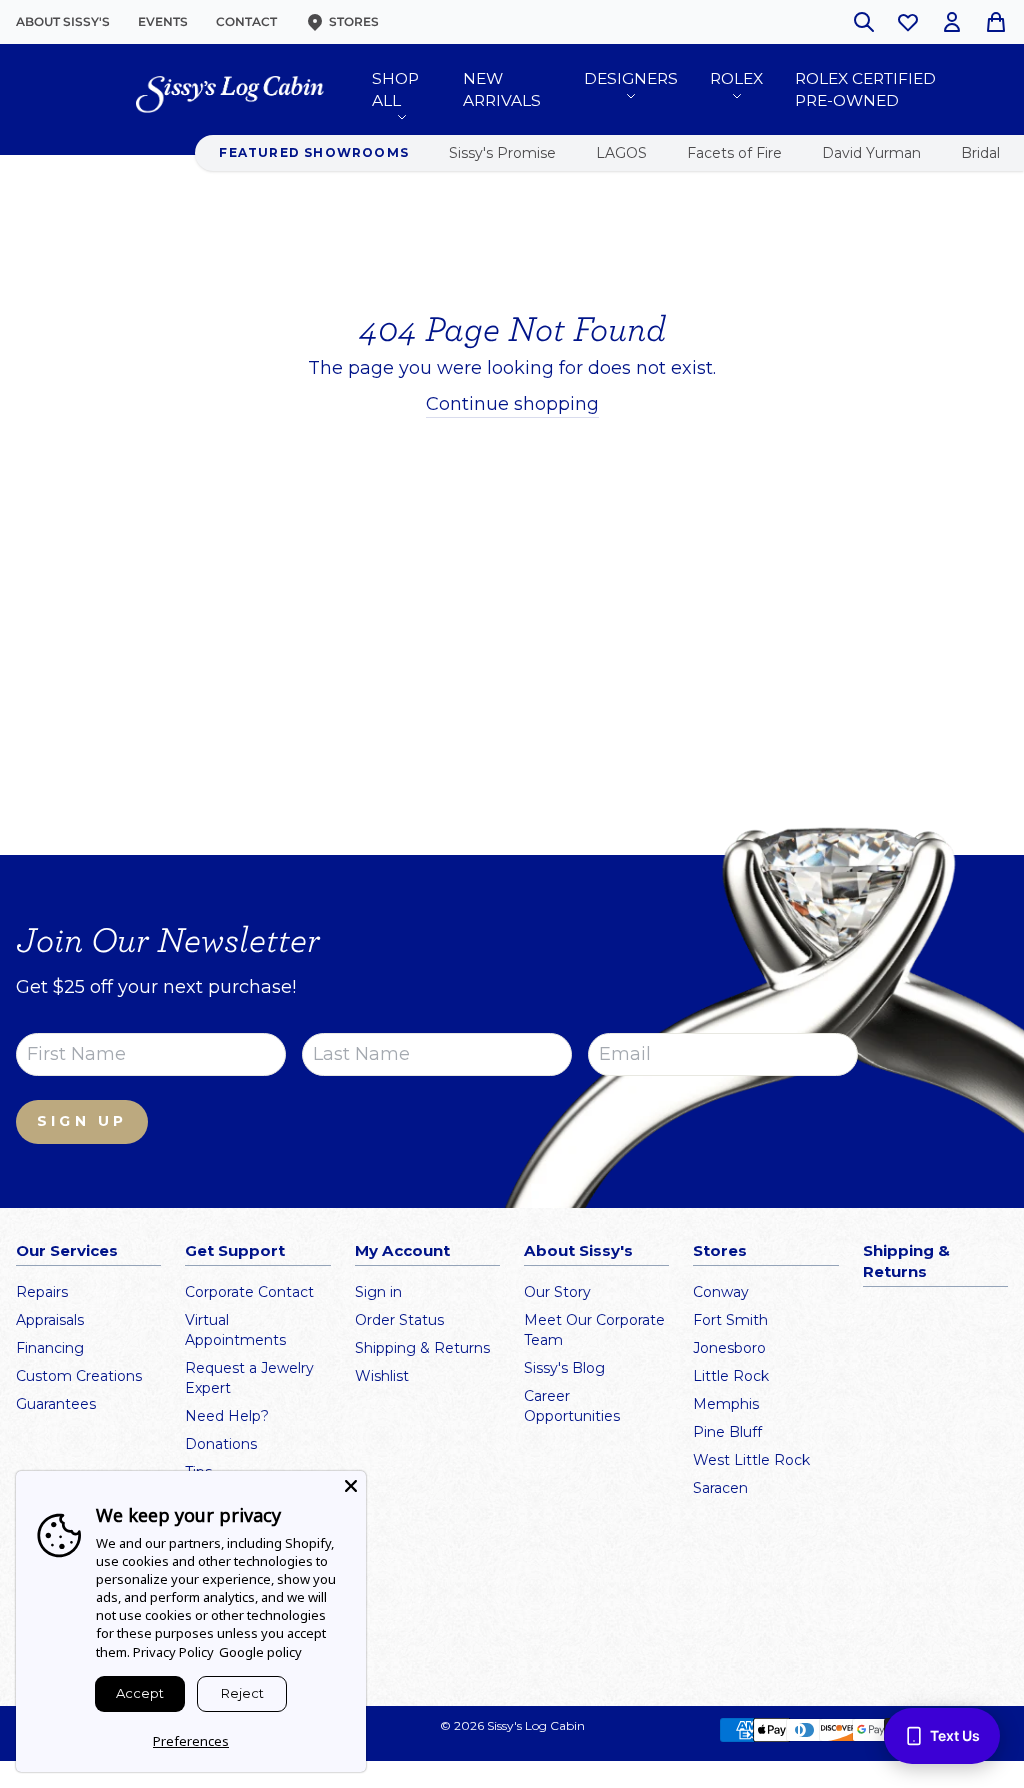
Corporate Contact (249, 1292)
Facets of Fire (734, 153)
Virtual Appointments (235, 1330)
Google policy (260, 1652)
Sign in (378, 1292)
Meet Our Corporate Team (594, 1330)
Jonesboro (729, 1348)
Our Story (557, 1292)
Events (163, 21)
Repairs (42, 1292)
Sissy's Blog (564, 1368)
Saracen (720, 1488)
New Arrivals (502, 89)
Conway (721, 1292)
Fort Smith (730, 1320)
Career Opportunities (572, 1406)
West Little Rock (751, 1460)
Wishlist (382, 1376)
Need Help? (227, 1416)
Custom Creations (79, 1376)
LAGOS (621, 153)
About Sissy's (63, 21)
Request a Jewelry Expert (249, 1378)
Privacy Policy (173, 1652)
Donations (221, 1444)
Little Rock (731, 1376)
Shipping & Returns (422, 1348)
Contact (246, 21)
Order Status (399, 1320)
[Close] (351, 1486)
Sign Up (82, 1121)
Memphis (726, 1404)
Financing (50, 1348)
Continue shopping (512, 404)
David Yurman (871, 153)
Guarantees (56, 1404)
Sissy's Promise (502, 153)
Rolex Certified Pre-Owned (865, 89)
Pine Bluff (727, 1432)
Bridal (980, 153)
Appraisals (50, 1320)
